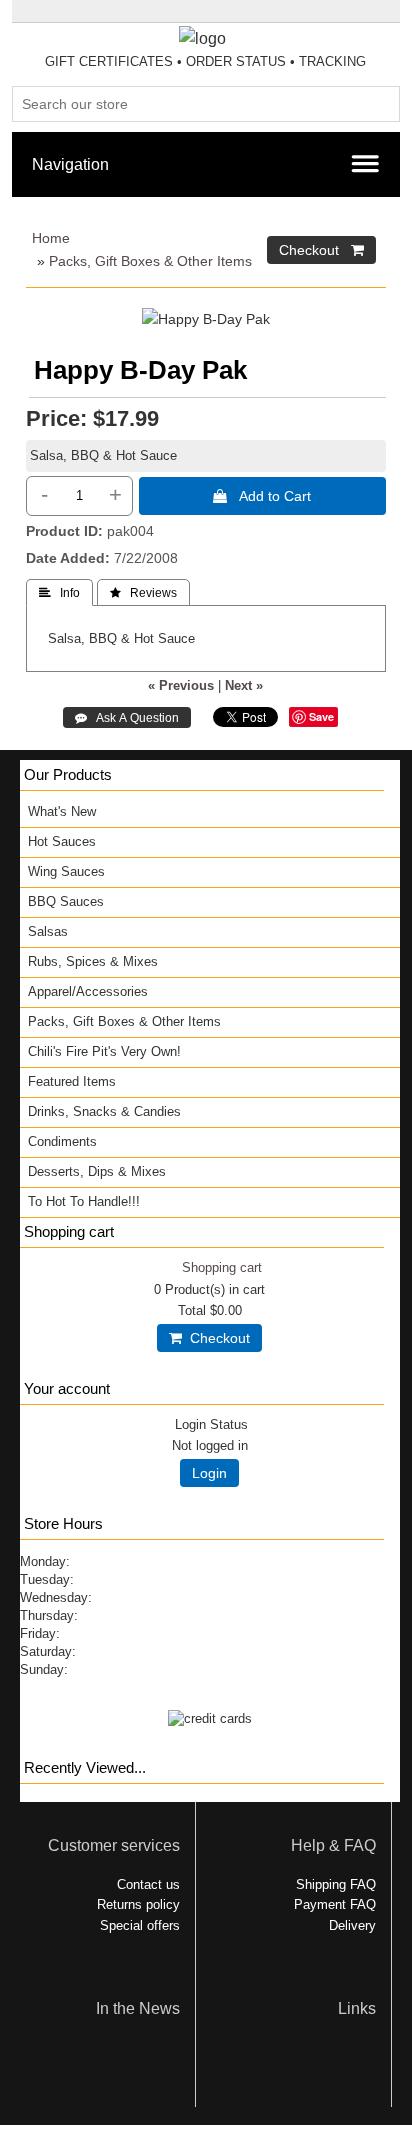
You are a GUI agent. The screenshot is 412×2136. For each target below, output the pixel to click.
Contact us (148, 1884)
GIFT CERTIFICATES (109, 61)
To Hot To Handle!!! (84, 1201)
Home (51, 238)
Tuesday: (47, 1579)
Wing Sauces (66, 871)
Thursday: (49, 1615)
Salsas (48, 931)
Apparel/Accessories (88, 991)
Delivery (352, 1925)
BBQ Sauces (66, 901)
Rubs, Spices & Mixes (93, 961)
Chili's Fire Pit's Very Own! (104, 1051)
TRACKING (332, 61)
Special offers (140, 1925)
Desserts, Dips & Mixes (97, 1171)
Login (209, 1473)
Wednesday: (56, 1597)
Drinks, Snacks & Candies (104, 1111)
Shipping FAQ (336, 1884)
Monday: (45, 1561)
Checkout (216, 1338)
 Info (59, 593)
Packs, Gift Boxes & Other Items (150, 261)
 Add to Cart (262, 496)
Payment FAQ (335, 1904)
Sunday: (44, 1669)
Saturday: (48, 1651)
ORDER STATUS (236, 61)
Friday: (40, 1633)
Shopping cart (222, 1267)
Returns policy (138, 1904)
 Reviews (143, 593)
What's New (62, 811)
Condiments (62, 1141)
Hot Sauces (62, 841)
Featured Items (72, 1081)
